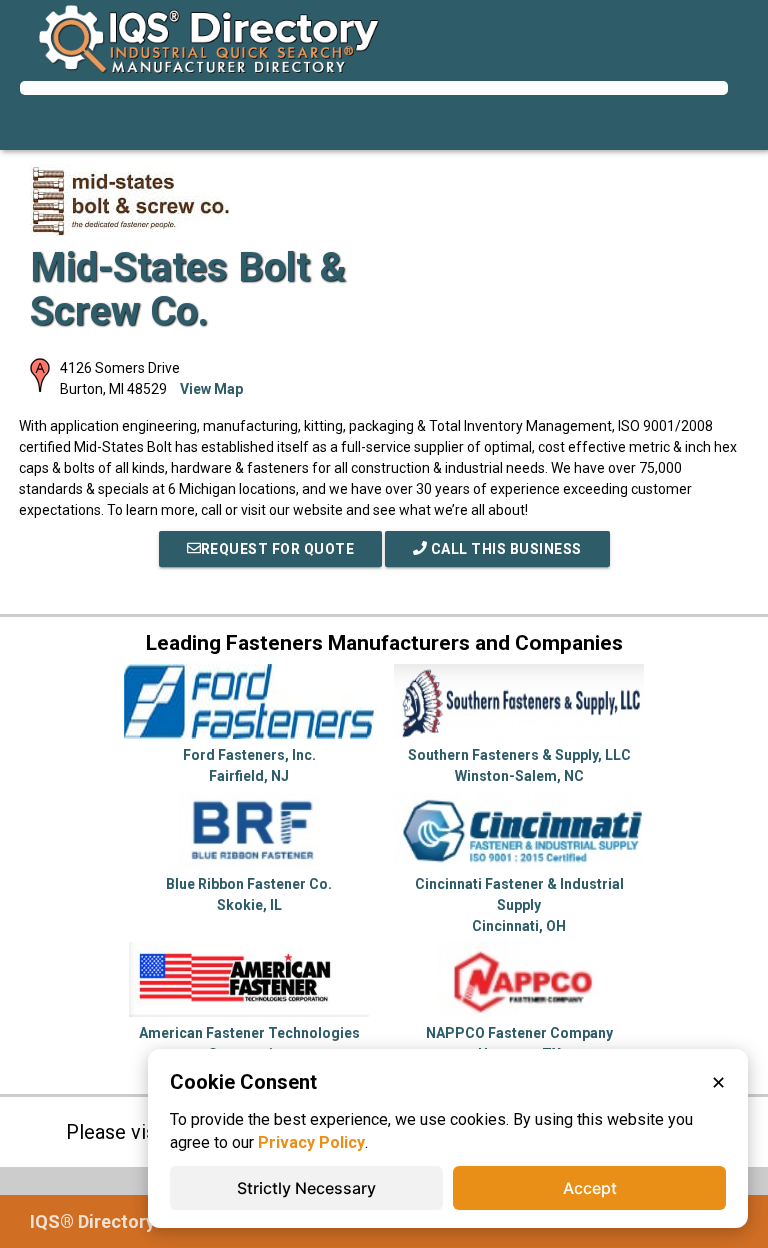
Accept (590, 1188)
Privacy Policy (311, 1142)
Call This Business (504, 549)
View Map (211, 389)
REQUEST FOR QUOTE (278, 549)
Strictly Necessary (306, 1188)
